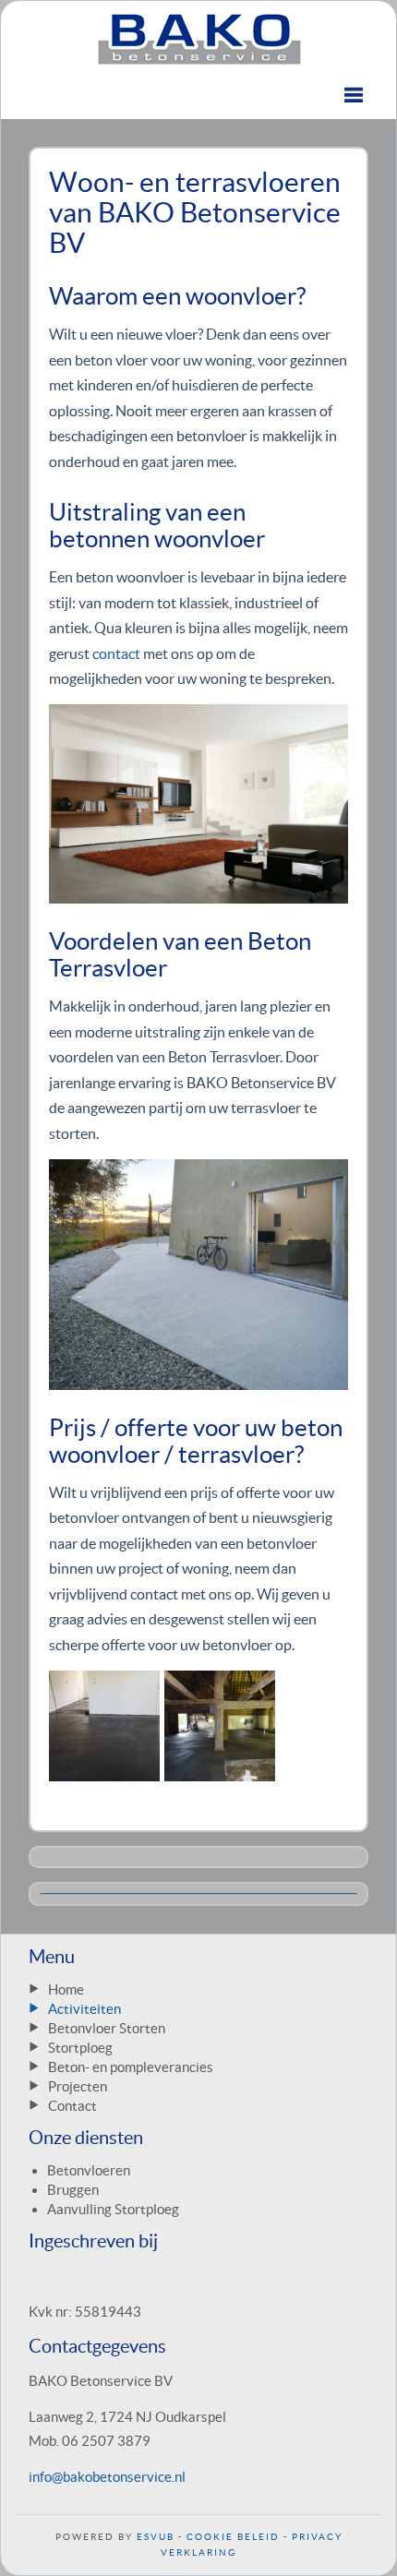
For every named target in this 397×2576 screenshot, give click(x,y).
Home (66, 1989)
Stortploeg (80, 2048)
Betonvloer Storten (107, 2028)
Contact (72, 2106)
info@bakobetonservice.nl (107, 2477)
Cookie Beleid (233, 2537)
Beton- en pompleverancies (131, 2067)
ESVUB (156, 2537)
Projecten (78, 2086)
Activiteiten (84, 2009)
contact (116, 653)
